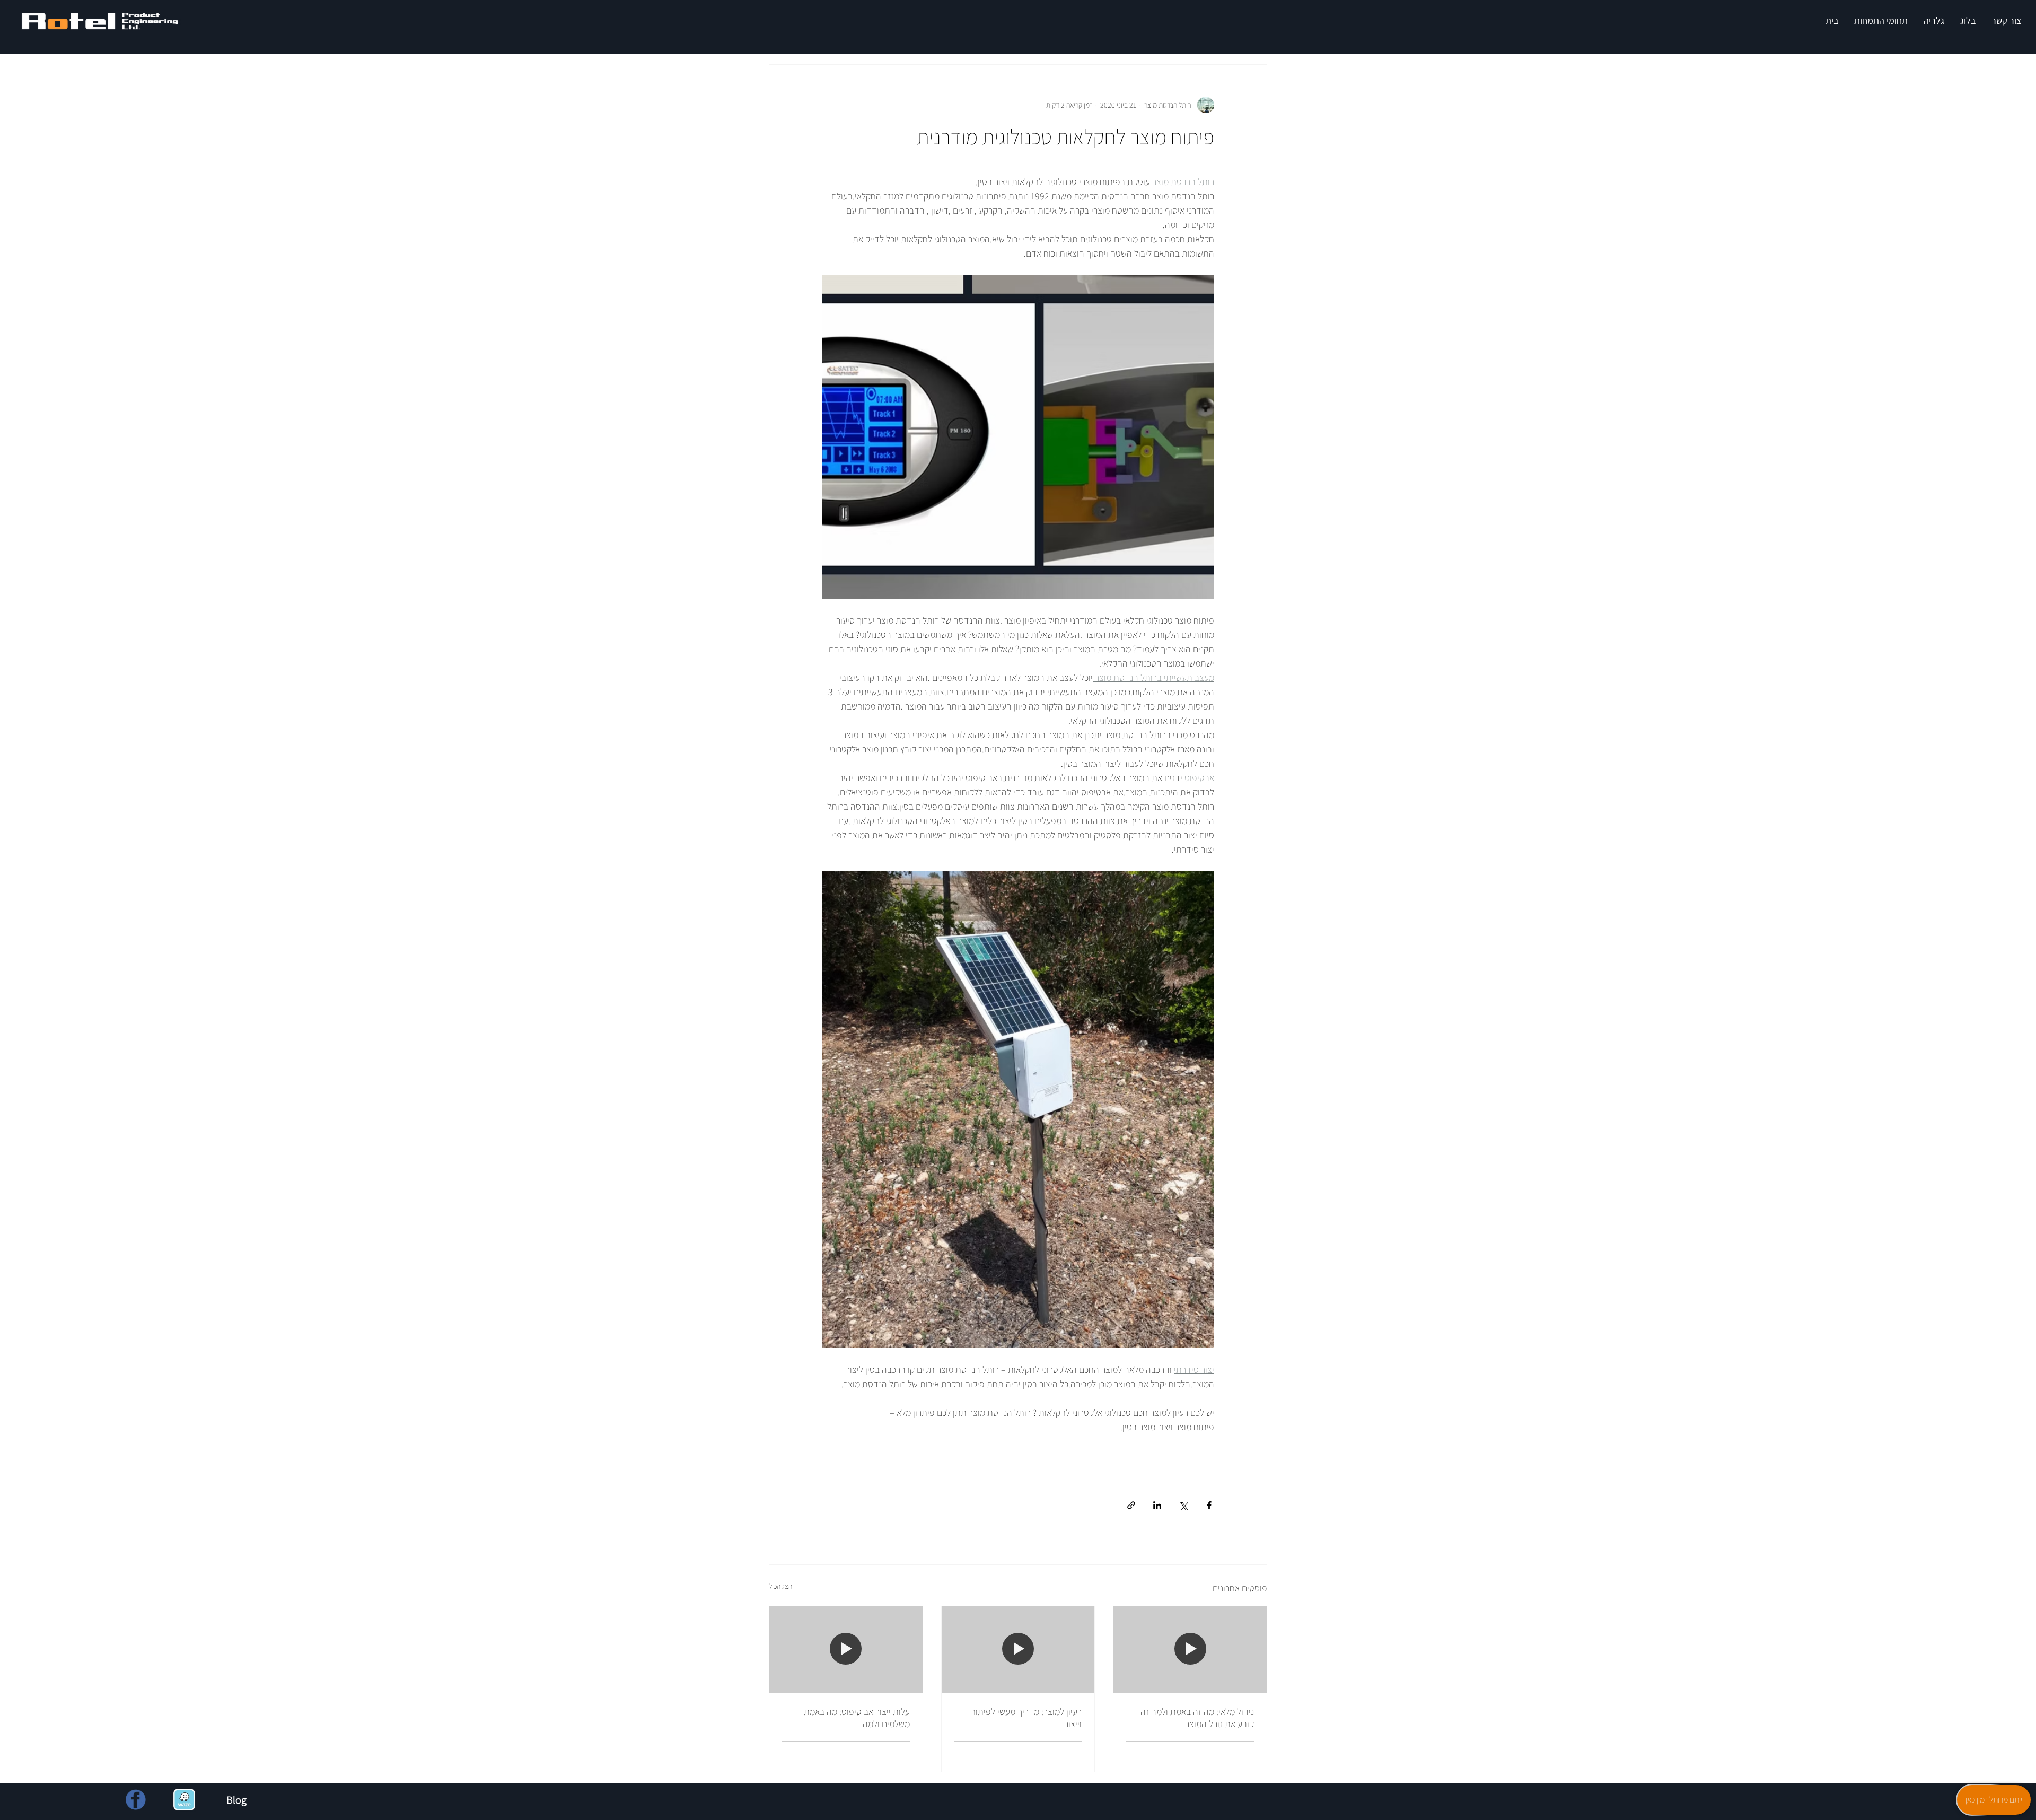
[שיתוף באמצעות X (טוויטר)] (1183, 1505)
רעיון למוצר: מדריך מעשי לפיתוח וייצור (1026, 1718)
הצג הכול (780, 1586)
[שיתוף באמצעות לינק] (1131, 1505)
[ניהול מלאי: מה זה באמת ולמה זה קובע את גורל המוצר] (1190, 1649)
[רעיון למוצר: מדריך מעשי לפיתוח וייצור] (1018, 1649)
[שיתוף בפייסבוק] (1209, 1505)
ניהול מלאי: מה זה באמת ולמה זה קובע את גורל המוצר (1197, 1718)
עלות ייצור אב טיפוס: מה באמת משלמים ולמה (857, 1718)
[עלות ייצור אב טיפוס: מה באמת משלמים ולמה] (846, 1649)
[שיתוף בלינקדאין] (1157, 1505)
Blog (236, 1800)
